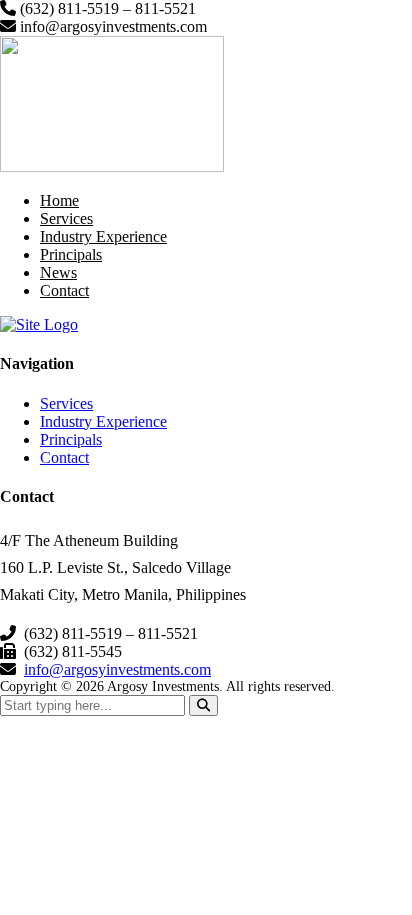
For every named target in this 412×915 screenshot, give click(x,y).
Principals (71, 254)
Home (59, 200)
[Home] (39, 324)
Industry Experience (103, 236)
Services (66, 218)
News (58, 272)
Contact (64, 290)
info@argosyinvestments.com (117, 669)
